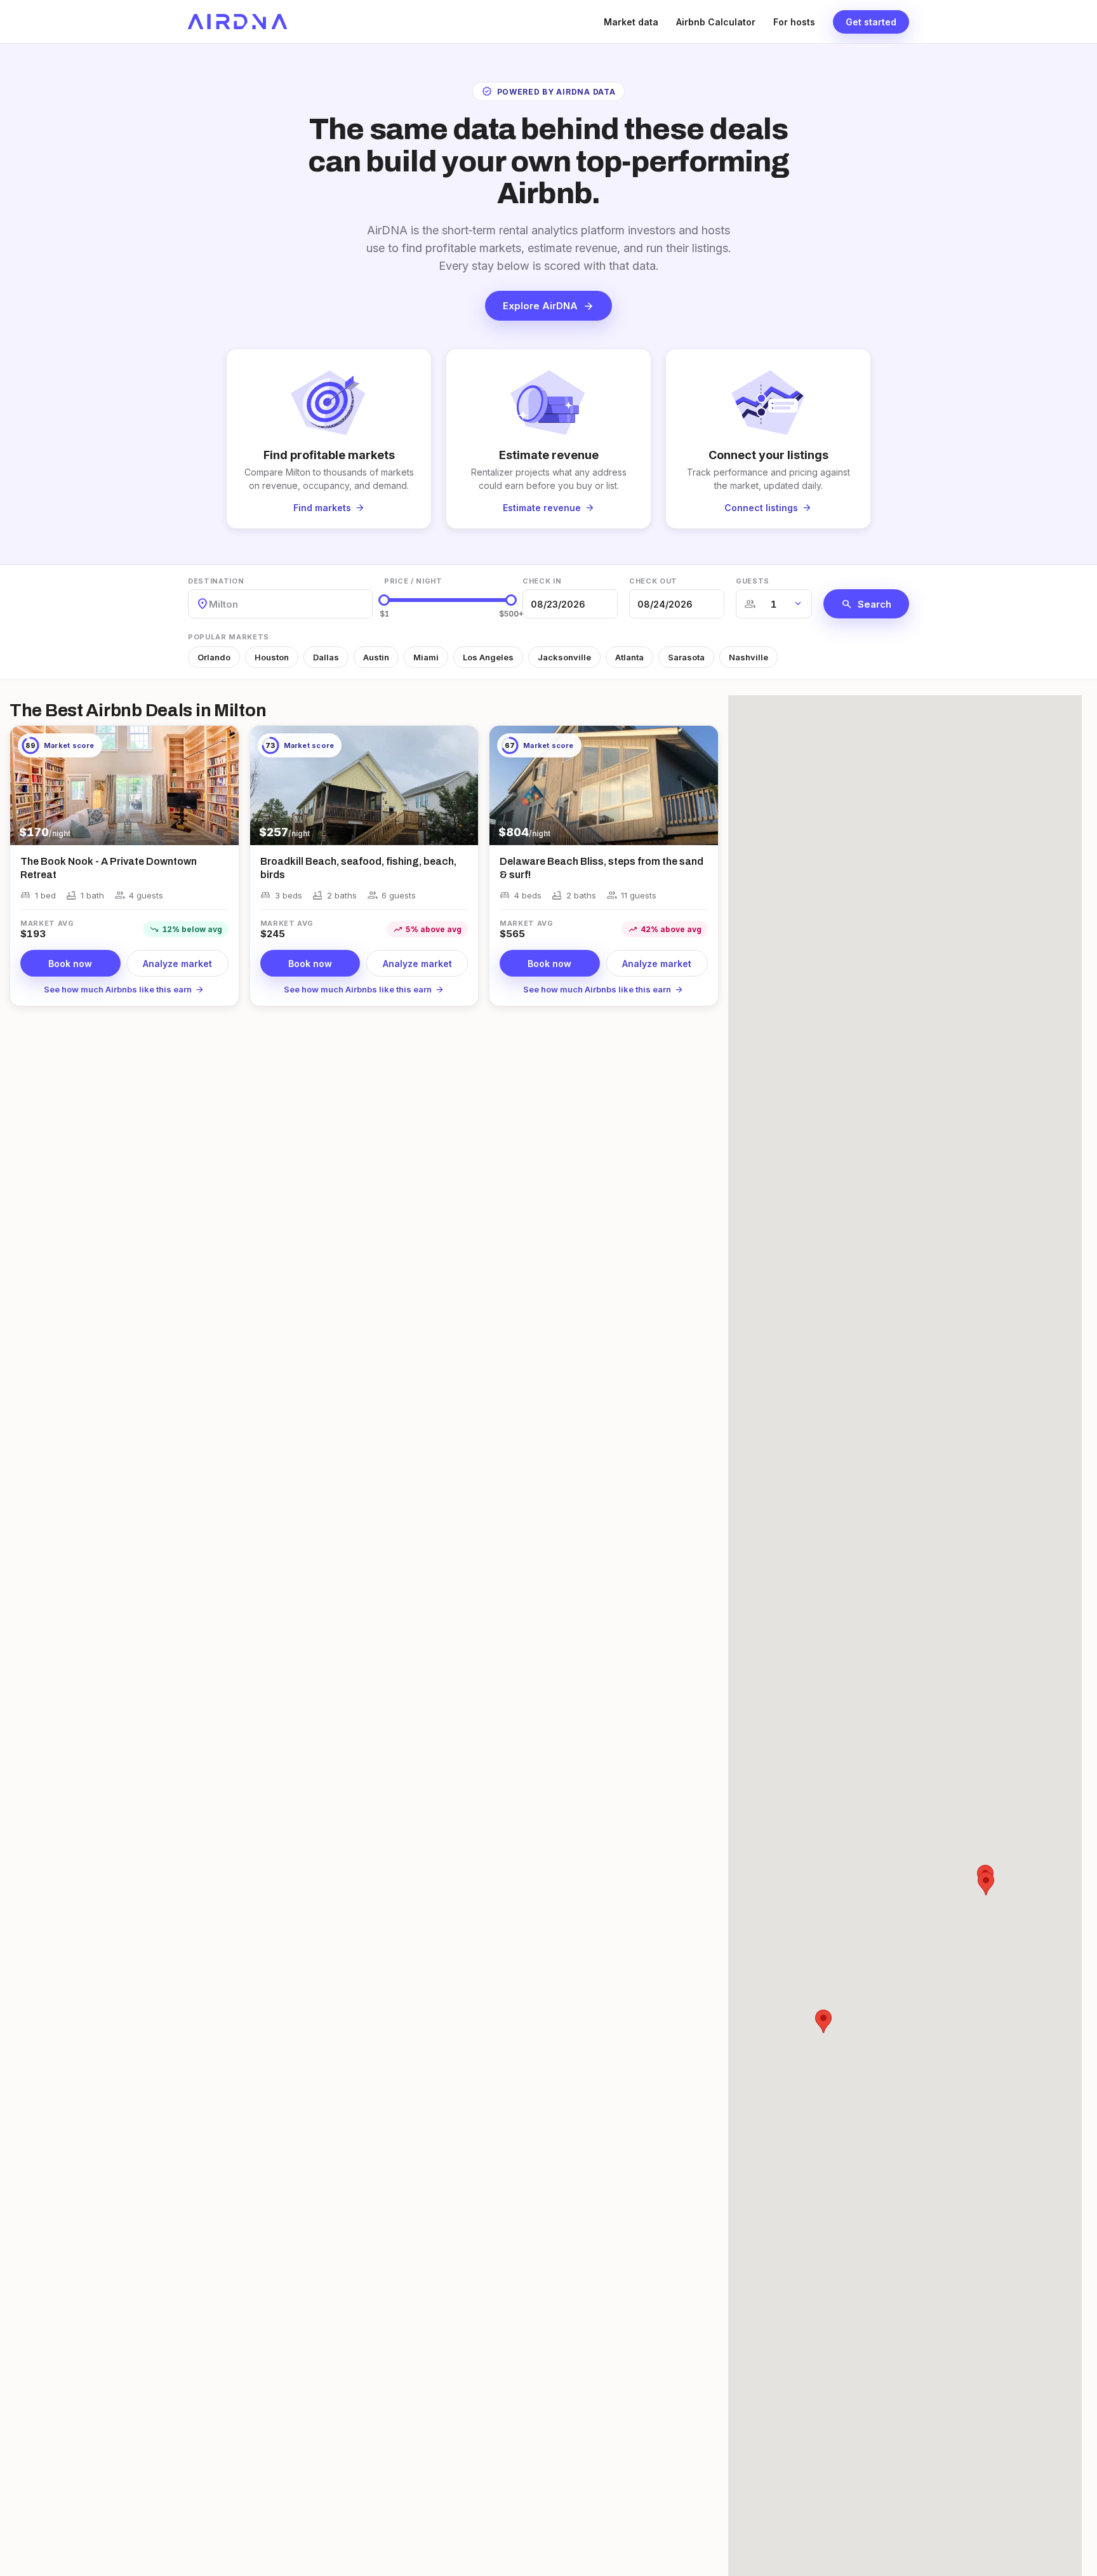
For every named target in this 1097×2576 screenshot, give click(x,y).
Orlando (214, 657)
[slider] (384, 600)
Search (866, 604)
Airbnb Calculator (716, 22)
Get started (871, 22)
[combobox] (210, 604)
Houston (272, 657)
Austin (376, 657)
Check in (542, 581)
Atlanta (629, 657)
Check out (653, 581)
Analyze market (177, 964)
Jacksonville (564, 657)
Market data (631, 22)
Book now (70, 964)
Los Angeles (488, 657)
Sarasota (686, 657)
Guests (753, 581)
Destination (216, 581)
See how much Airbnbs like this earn (124, 989)
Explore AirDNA (548, 306)
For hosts (794, 22)
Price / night (413, 581)
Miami (426, 657)
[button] (823, 2021)
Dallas (326, 657)
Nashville (748, 657)
